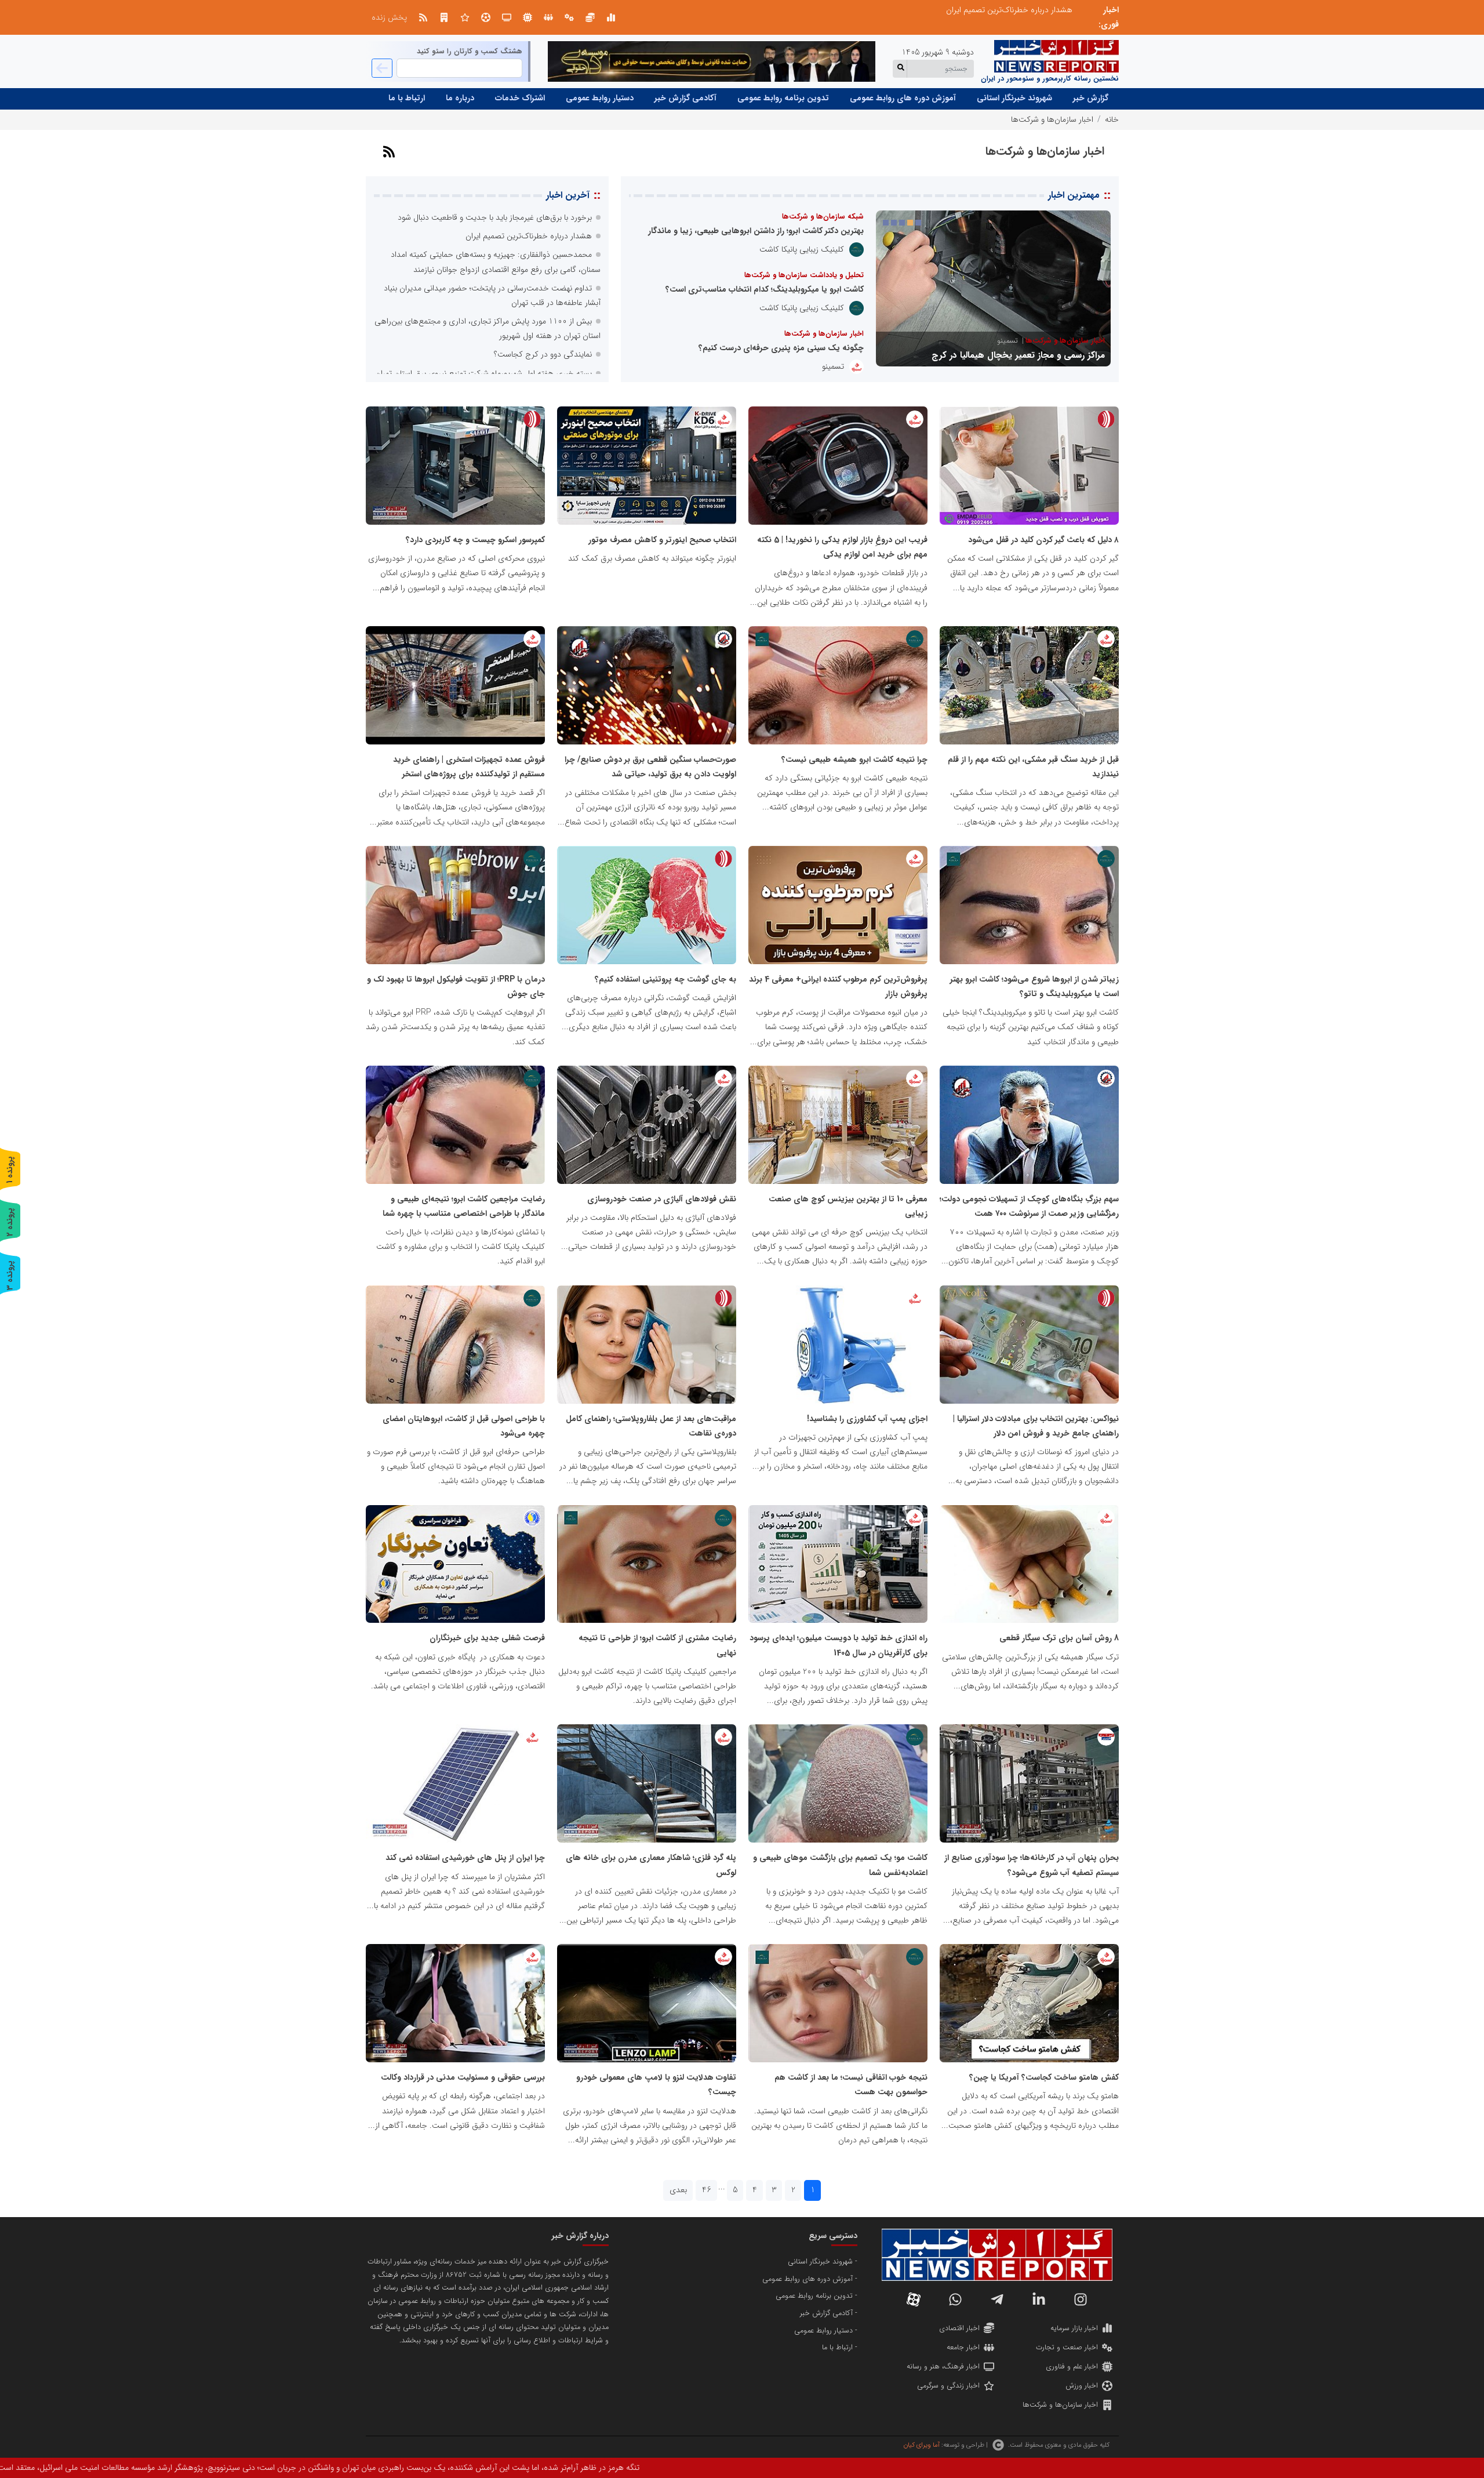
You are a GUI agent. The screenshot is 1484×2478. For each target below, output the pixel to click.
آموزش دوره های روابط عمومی (903, 98)
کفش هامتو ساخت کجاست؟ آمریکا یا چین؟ (1044, 2077)
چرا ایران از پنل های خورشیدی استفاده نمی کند (465, 1858)
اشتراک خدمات (520, 98)
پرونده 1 (10, 1170)
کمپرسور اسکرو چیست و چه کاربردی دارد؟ (475, 540)
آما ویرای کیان (921, 2445)
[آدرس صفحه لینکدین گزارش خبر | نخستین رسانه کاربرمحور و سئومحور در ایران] (1039, 2299)
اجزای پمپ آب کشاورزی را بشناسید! (867, 1419)
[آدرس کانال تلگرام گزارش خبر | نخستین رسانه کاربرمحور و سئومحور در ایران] (997, 2299)
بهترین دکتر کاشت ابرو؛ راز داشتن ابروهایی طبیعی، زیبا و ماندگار (756, 231)
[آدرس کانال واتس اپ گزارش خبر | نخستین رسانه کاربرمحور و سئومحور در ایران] (955, 2299)
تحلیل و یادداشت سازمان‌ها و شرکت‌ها (804, 275)
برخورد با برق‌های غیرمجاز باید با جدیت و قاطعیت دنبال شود (495, 217)
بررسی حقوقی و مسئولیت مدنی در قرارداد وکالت (463, 2077)
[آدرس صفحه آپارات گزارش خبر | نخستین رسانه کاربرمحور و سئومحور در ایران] (914, 2299)
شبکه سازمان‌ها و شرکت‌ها (823, 217)
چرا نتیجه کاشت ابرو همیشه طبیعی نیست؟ (854, 760)
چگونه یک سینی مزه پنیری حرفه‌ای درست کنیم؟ (781, 348)
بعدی (678, 2190)
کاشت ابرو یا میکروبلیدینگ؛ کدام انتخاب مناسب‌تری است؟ (765, 289)
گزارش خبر (1091, 98)
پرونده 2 (10, 1222)
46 (707, 2190)
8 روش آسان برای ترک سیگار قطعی (1059, 1638)
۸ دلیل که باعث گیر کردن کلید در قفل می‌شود (1043, 540)
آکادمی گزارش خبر (685, 98)
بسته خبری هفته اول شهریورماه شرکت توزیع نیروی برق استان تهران (483, 373)
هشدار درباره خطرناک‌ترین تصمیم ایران (529, 236)
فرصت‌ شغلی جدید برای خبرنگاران (487, 1638)
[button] (918, 223)
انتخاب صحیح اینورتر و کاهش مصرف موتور (662, 540)
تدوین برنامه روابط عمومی (783, 98)
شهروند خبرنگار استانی (1014, 98)
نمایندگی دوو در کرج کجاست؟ (543, 354)
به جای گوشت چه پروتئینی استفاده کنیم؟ (665, 979)
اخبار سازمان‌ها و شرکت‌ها (824, 334)
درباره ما (460, 98)
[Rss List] (423, 17)
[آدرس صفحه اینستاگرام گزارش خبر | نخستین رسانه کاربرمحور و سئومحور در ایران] (1081, 2299)
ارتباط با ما (407, 98)
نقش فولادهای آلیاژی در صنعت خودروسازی (662, 1199)
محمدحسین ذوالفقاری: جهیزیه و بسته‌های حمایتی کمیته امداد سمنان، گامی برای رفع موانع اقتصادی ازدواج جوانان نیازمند (877, 10)
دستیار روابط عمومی (600, 98)
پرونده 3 (10, 1275)
